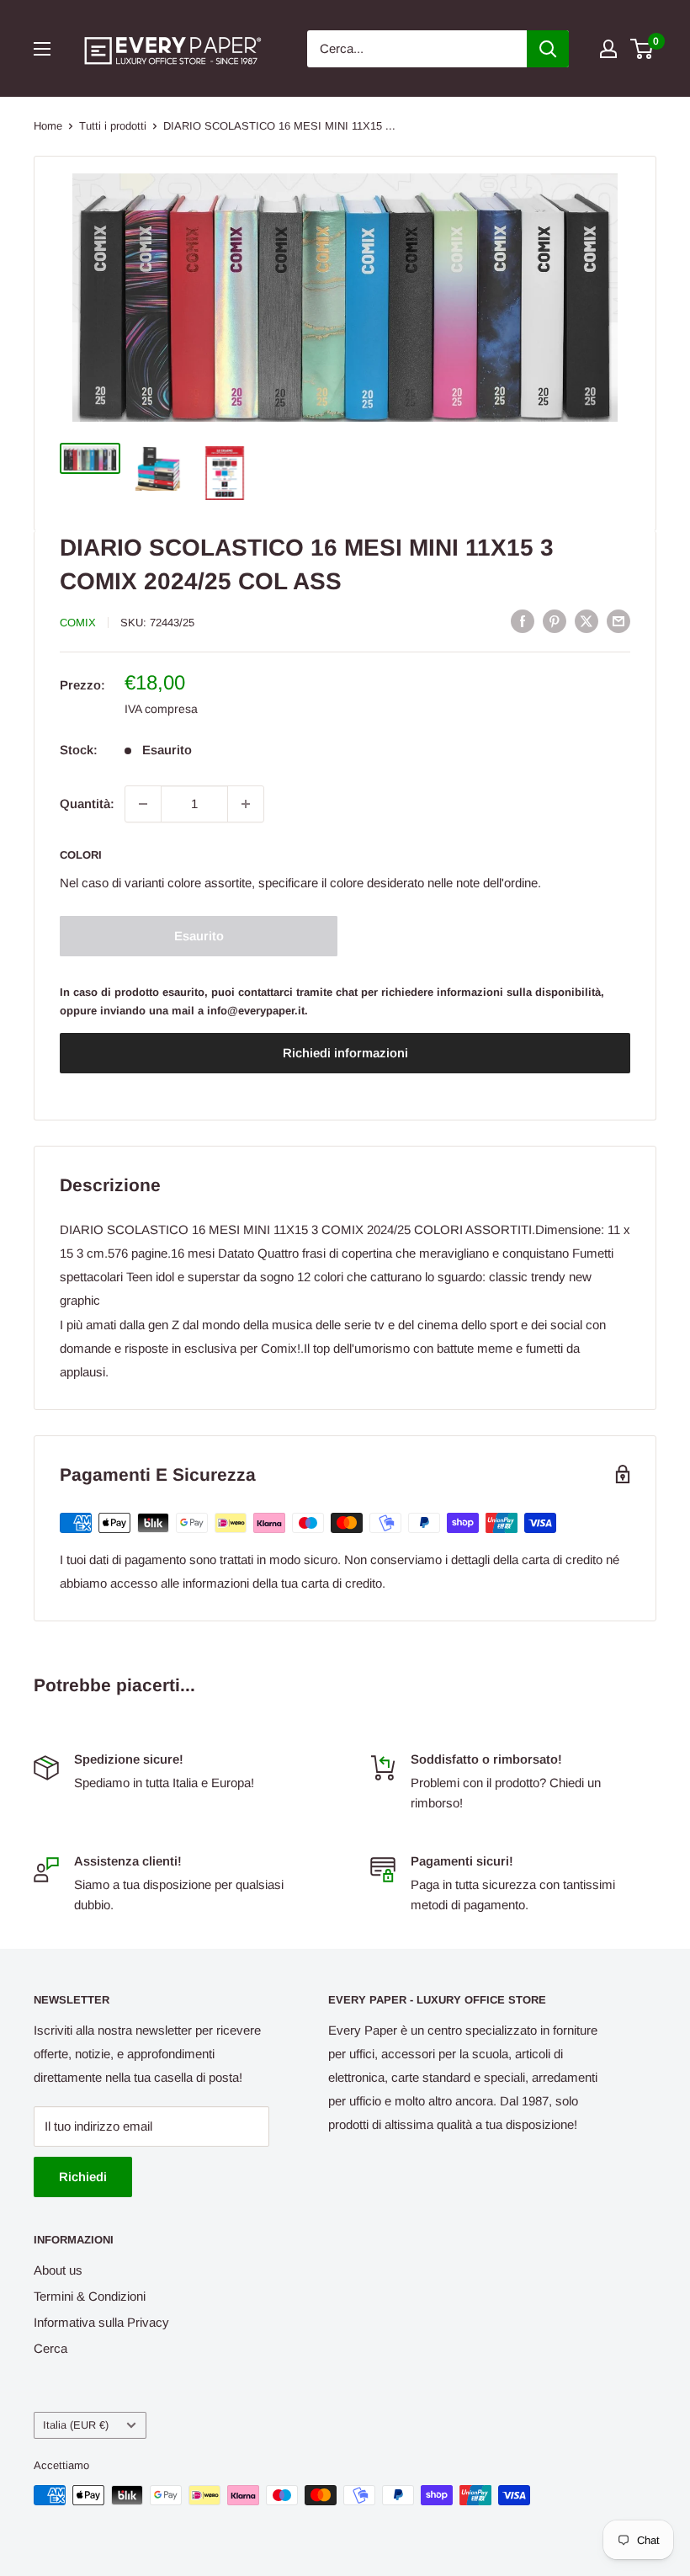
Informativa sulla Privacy (101, 2322)
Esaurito (199, 936)
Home (48, 126)
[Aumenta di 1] (246, 804)
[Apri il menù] (42, 49)
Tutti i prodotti (113, 126)
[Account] (608, 49)
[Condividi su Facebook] (523, 621)
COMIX (78, 623)
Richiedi (83, 2177)
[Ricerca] (548, 49)
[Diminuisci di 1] (143, 804)
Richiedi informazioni (345, 1053)
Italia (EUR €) (76, 2425)
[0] (642, 49)
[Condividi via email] (618, 621)
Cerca (50, 2348)
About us (58, 2270)
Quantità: (87, 804)
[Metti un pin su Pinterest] (555, 621)
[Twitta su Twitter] (586, 621)
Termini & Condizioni (90, 2296)
